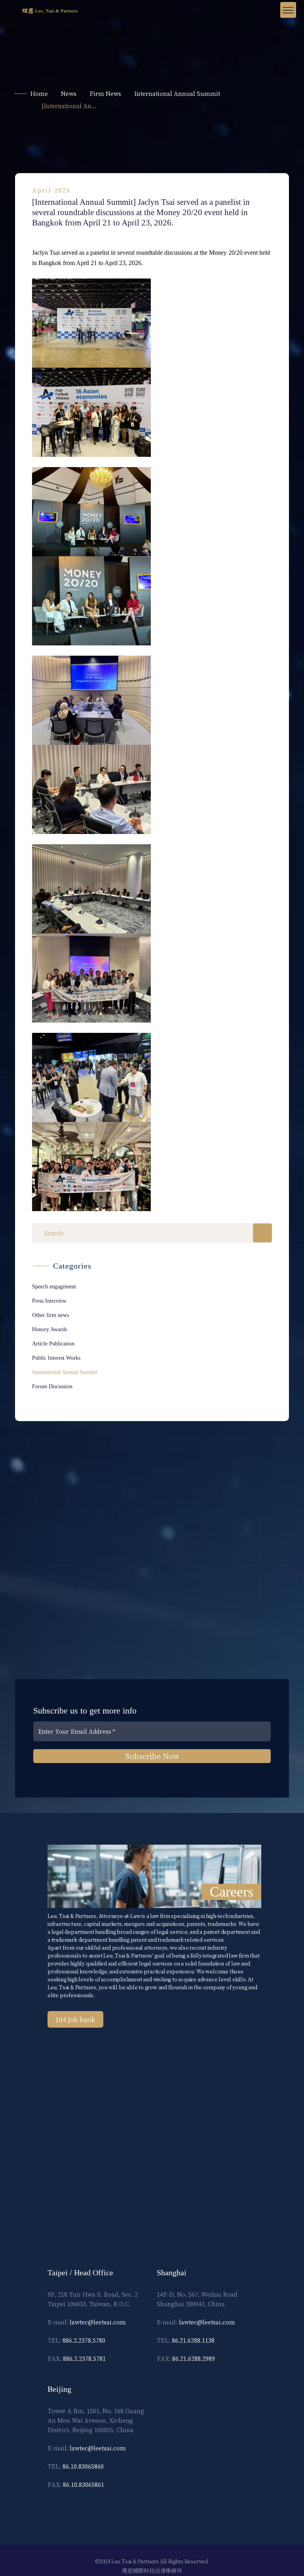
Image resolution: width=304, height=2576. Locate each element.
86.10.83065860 (83, 2466)
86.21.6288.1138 (193, 2340)
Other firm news (50, 1315)
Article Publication (53, 1344)
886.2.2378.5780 (84, 2340)
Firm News (105, 93)
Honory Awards (49, 1329)
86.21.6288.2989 (194, 2358)
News (69, 93)
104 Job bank (75, 2019)
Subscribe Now (152, 1756)
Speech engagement (54, 1287)
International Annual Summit (177, 93)
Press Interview (49, 1301)
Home (39, 93)
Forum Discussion (52, 1386)
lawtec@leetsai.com (98, 2322)
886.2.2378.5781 (84, 2358)
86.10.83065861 (84, 2484)
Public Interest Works (56, 1358)
